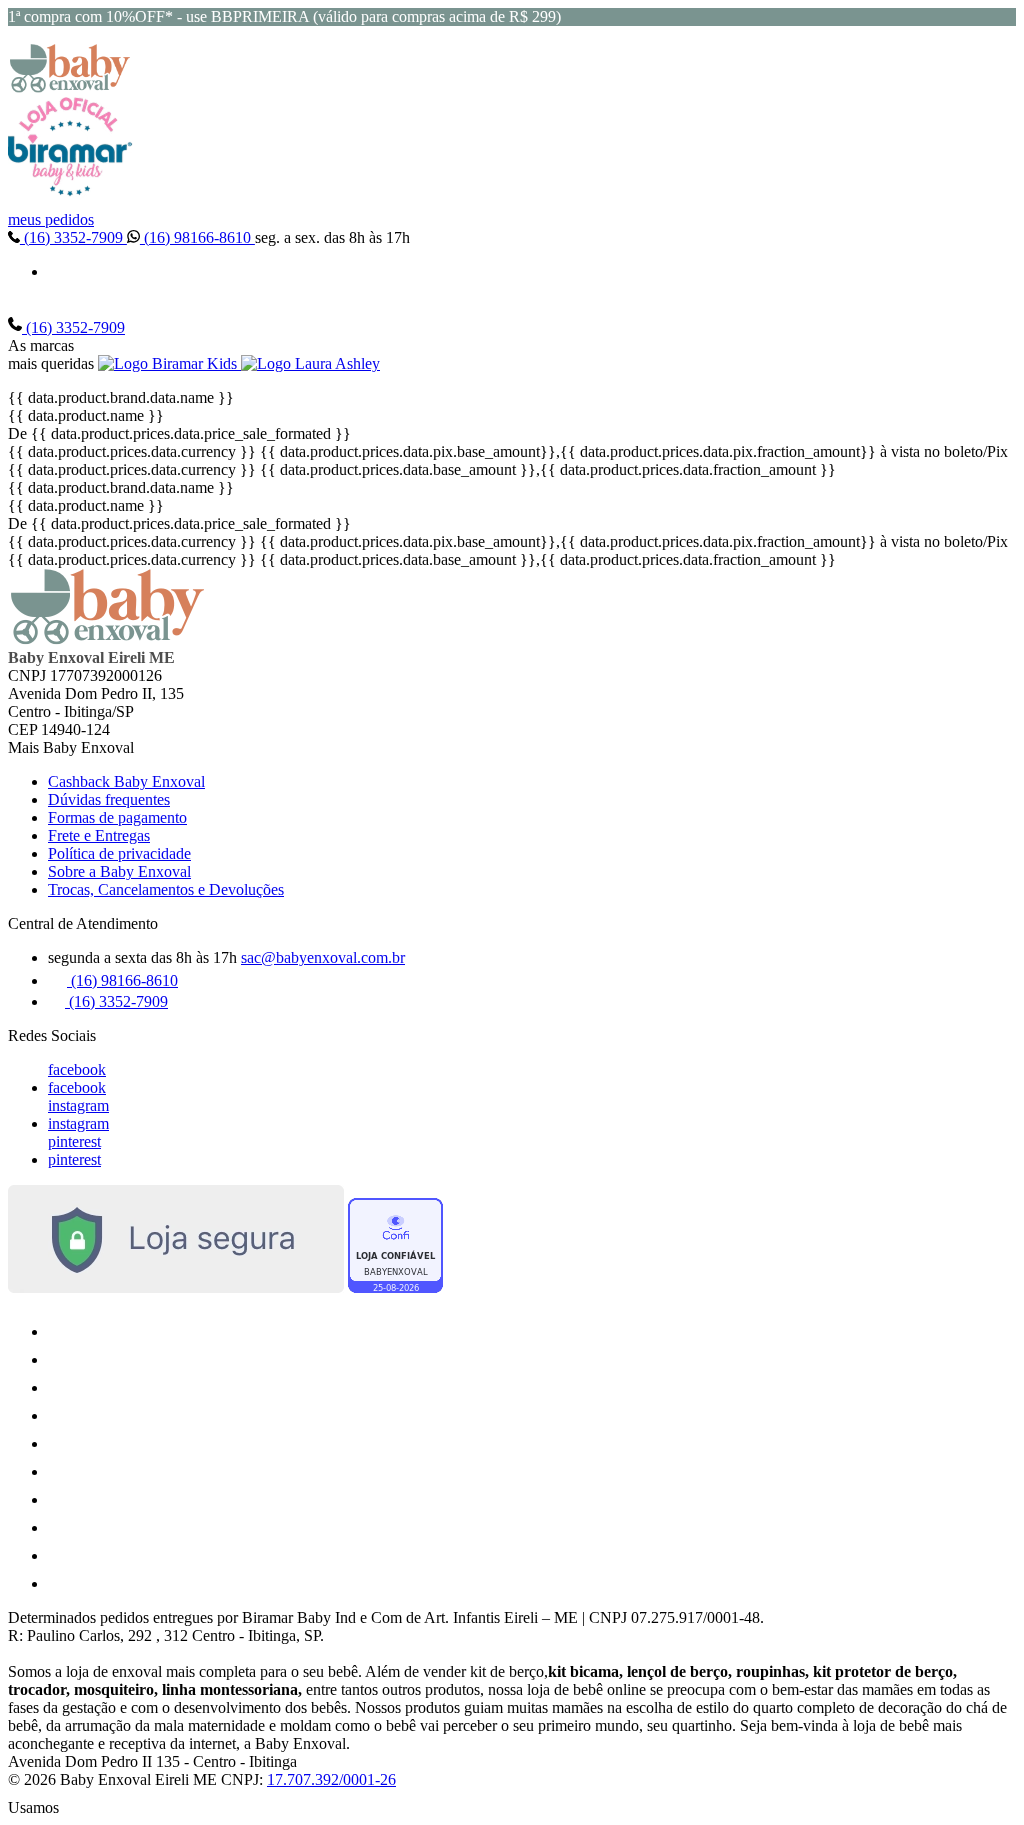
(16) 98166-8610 (197, 237)
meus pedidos (51, 219)
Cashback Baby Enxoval (126, 781)
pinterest (74, 1141)
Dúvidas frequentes (109, 799)
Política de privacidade (119, 853)
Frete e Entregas (99, 835)
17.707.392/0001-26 (331, 1779)
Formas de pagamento (117, 817)
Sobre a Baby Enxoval (119, 871)
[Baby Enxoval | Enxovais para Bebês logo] (70, 87)
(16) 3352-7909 (73, 237)
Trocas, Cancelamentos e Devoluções (166, 889)
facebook (77, 1069)
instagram (78, 1105)
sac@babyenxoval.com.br (323, 957)
